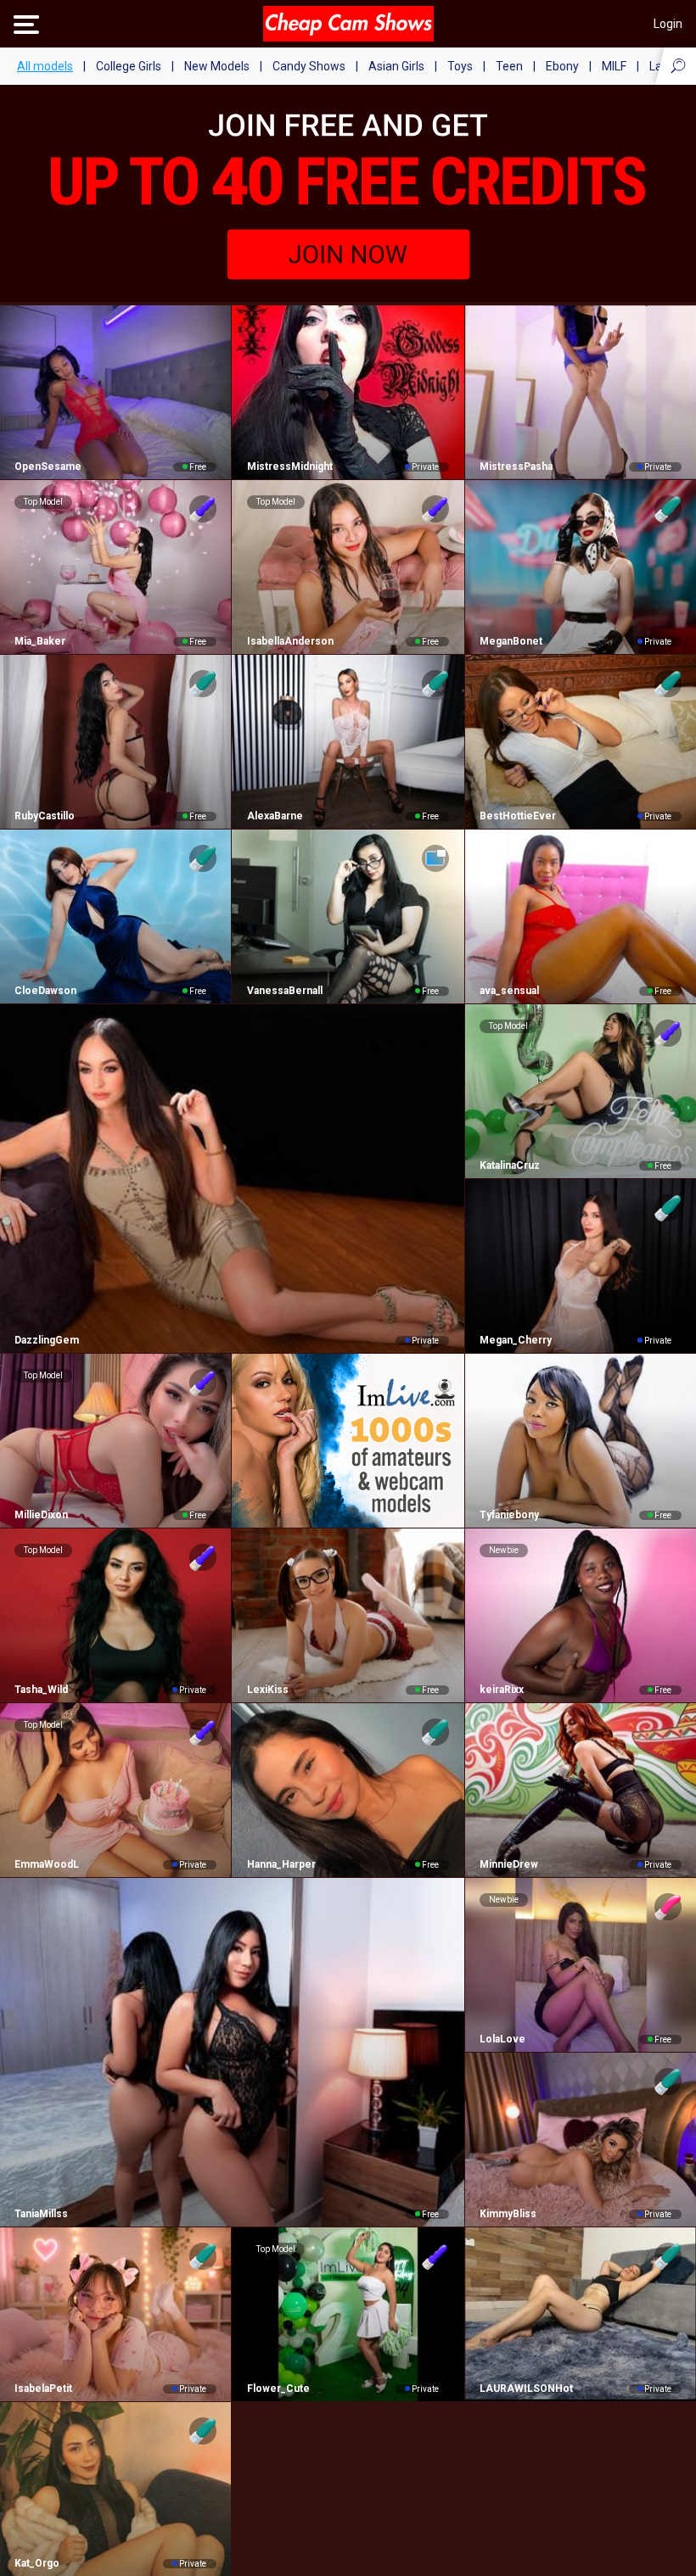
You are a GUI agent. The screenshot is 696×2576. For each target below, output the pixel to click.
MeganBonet (511, 641)
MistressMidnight (289, 467)
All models (45, 66)
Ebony (562, 66)
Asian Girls (396, 66)
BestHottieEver (518, 816)
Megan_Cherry (516, 1340)
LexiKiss (267, 1690)
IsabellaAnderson (290, 641)
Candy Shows (309, 66)
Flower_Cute (278, 2389)
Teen (509, 66)
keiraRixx (502, 1690)
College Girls (129, 66)
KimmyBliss (508, 2214)
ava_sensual (509, 991)
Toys (460, 66)
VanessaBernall (284, 991)
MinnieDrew (509, 1864)
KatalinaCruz (510, 1165)
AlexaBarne (275, 816)
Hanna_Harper (281, 1864)
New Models (217, 66)
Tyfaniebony (509, 1515)
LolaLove (502, 2039)
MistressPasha (516, 467)
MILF (614, 66)
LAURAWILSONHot (526, 2389)
